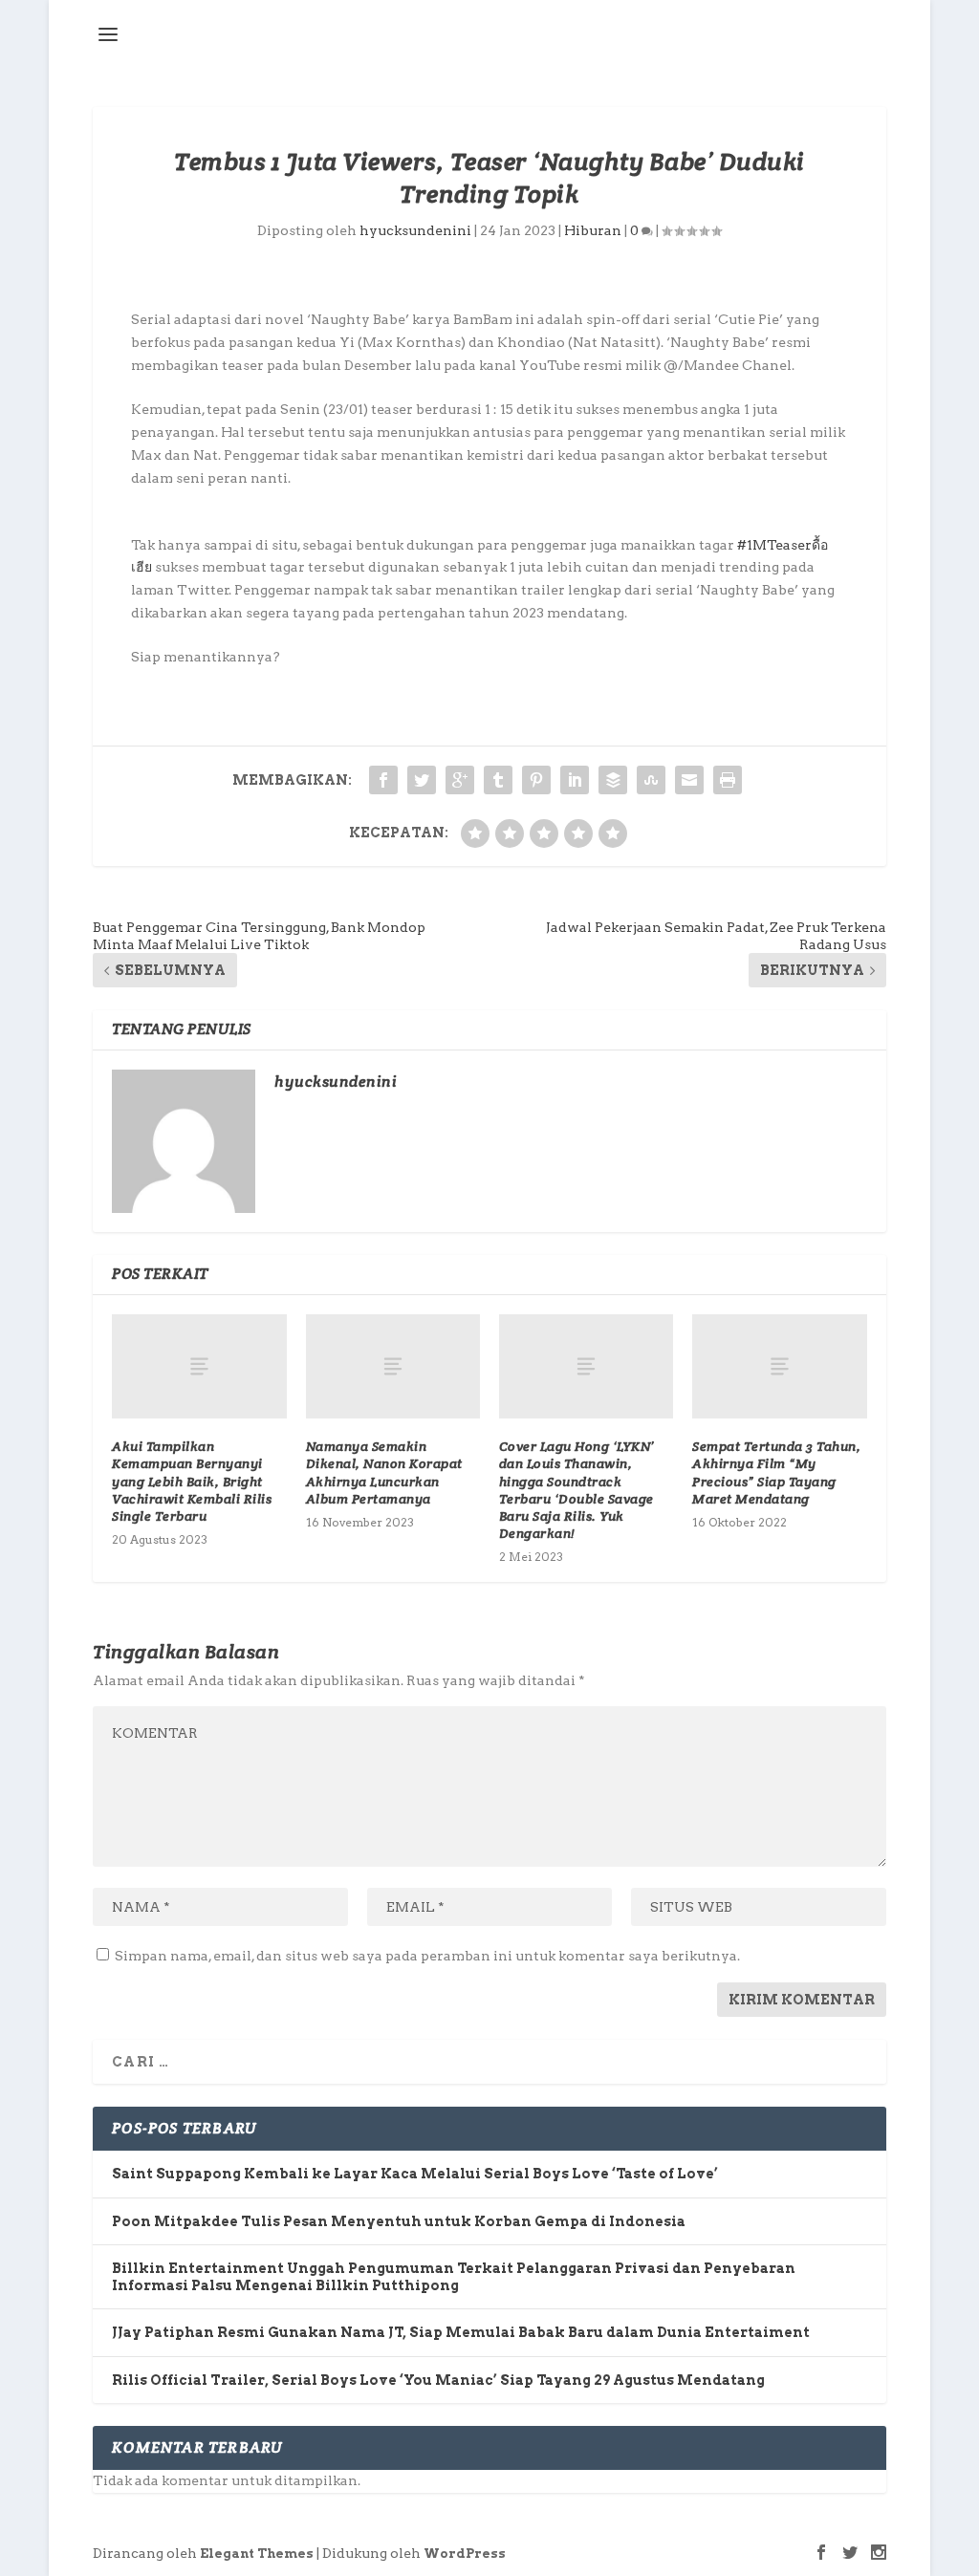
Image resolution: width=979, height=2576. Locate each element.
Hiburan (593, 230)
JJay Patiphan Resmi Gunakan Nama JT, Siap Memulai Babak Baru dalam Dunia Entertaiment (461, 2332)
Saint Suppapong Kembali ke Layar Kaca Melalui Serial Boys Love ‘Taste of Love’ (415, 2174)
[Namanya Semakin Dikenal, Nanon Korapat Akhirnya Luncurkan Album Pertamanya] (393, 1366)
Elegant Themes (257, 2554)
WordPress (465, 2554)
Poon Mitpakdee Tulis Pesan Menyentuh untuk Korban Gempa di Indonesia (399, 2221)
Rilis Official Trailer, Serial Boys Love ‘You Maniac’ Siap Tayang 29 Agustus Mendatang (438, 2380)
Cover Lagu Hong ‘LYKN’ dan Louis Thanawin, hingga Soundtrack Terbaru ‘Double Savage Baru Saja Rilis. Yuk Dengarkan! (577, 1490)
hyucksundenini (415, 230)
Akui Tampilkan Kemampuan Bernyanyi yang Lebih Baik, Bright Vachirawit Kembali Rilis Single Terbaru (192, 1481)
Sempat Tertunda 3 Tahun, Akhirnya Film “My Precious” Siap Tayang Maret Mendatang (776, 1472)
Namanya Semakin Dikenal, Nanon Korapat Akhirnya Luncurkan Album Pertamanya (384, 1472)
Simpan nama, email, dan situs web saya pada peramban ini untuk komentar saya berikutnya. (427, 1956)
